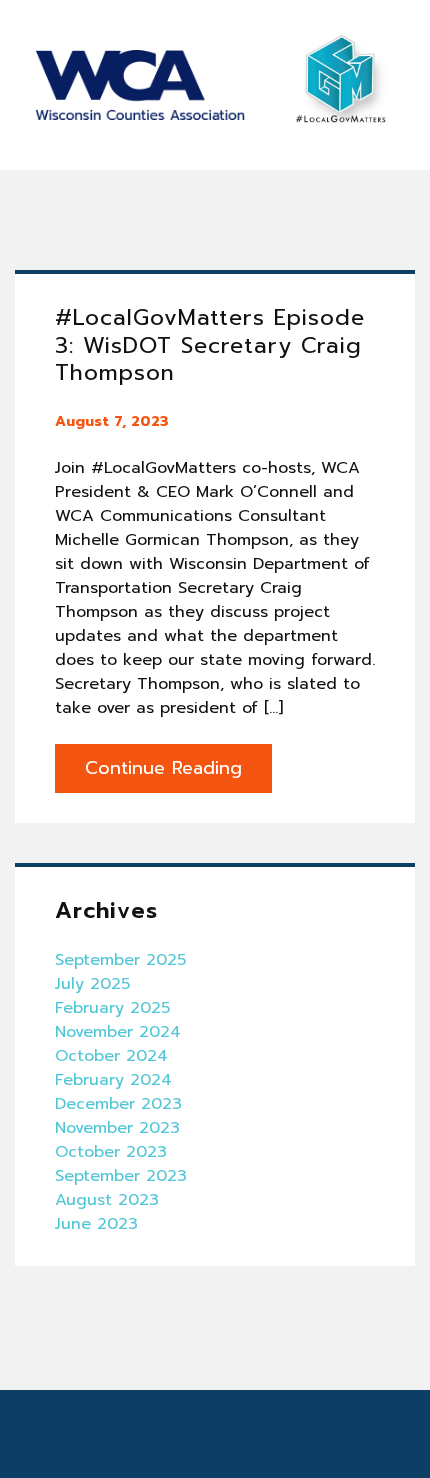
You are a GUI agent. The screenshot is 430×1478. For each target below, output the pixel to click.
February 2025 (112, 1008)
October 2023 (111, 1152)
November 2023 (117, 1128)
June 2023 (96, 1224)
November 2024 (118, 1032)
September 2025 (120, 960)
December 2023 (118, 1104)
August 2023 (107, 1200)
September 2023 (121, 1176)
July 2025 (92, 984)
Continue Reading (163, 768)
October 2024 (111, 1056)
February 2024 (113, 1080)
